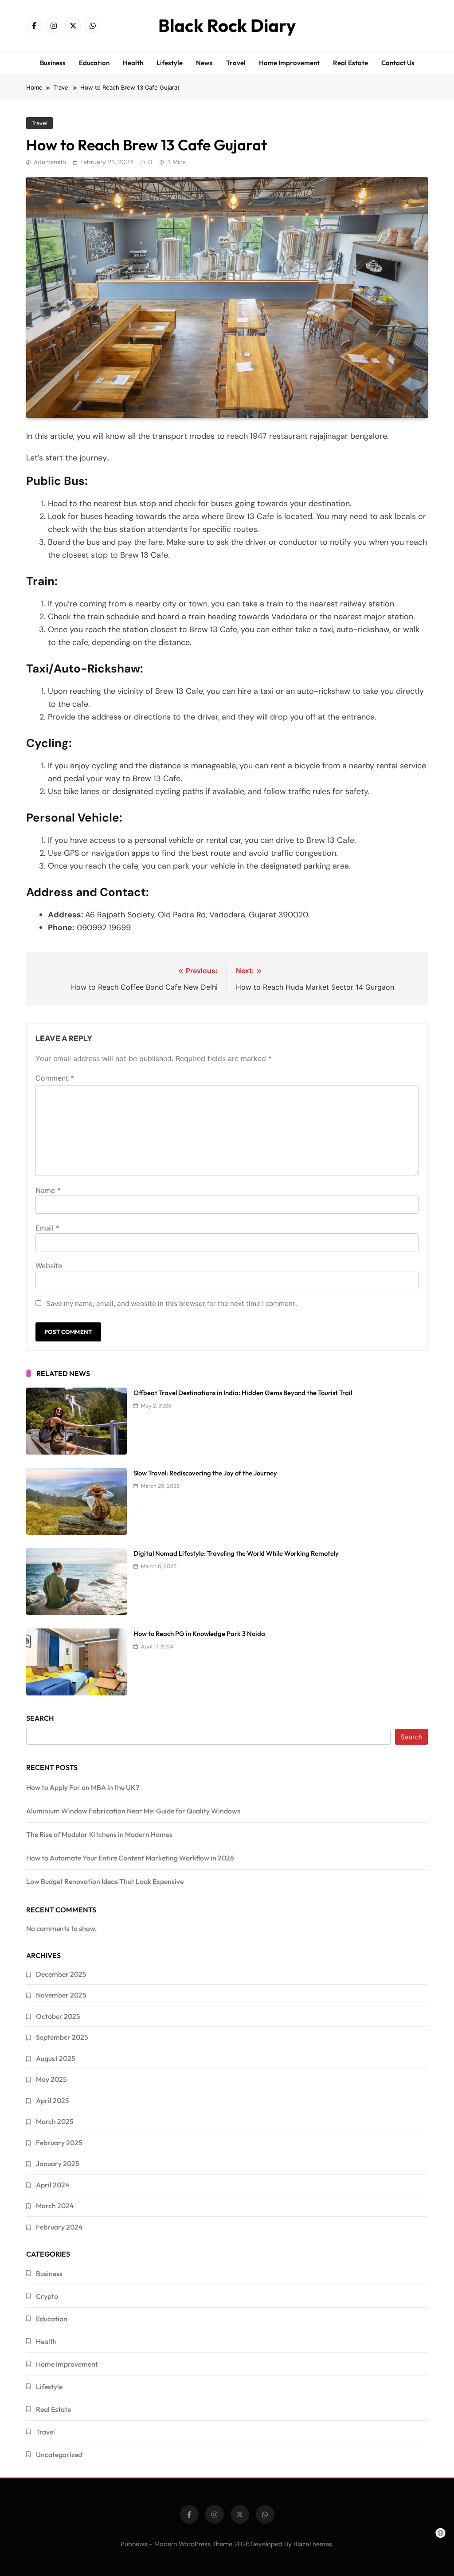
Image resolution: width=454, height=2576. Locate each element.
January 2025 (58, 2163)
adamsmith (50, 162)
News (204, 63)
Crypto (47, 2296)
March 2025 (55, 2121)
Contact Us (398, 63)
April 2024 (53, 2185)
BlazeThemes (313, 2544)
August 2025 (56, 2058)
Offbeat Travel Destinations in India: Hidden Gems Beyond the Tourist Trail (243, 1393)
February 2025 (59, 2143)
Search (40, 1718)
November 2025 (61, 1995)
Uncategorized (59, 2454)
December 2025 (61, 1974)
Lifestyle (170, 63)
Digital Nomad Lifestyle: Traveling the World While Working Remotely (236, 1553)
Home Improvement (289, 63)
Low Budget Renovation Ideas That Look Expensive (105, 1881)
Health (133, 63)
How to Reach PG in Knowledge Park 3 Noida (199, 1634)
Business (53, 63)
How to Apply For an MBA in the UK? (83, 1787)
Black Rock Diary (227, 25)
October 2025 (58, 2016)
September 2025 (62, 2037)
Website (49, 1266)
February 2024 (59, 2227)
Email (47, 1228)
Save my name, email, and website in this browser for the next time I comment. (172, 1304)
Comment (55, 1078)
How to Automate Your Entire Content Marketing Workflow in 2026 (130, 1858)
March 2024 (55, 2206)
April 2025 (53, 2100)
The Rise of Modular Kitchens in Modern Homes (99, 1834)
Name (48, 1190)
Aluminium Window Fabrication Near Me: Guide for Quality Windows (133, 1811)
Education (94, 63)
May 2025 (51, 2079)
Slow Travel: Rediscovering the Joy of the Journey (205, 1473)
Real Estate (350, 63)
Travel (236, 63)
